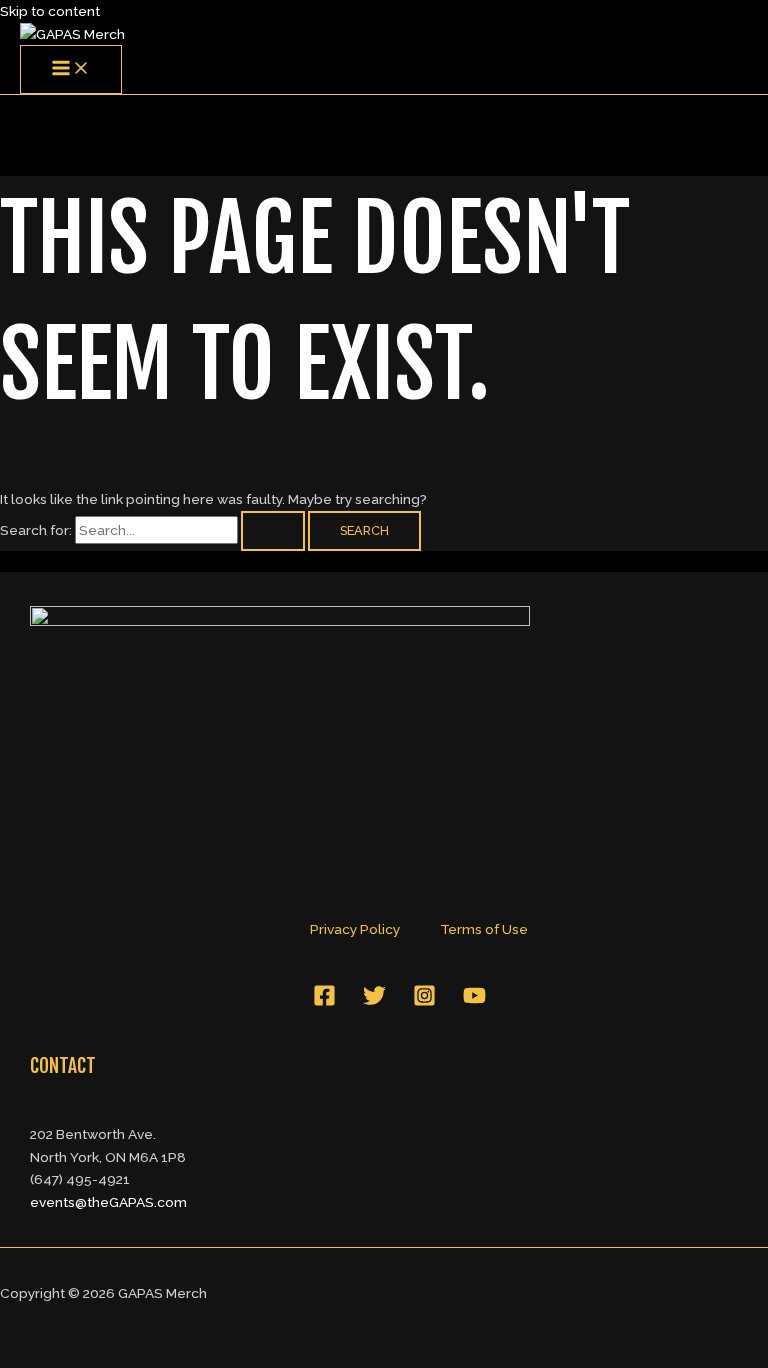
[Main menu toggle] (71, 69)
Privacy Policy (355, 929)
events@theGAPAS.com (108, 1202)
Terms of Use (484, 929)
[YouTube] (474, 1002)
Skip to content (50, 11)
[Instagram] (424, 1002)
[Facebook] (324, 1002)
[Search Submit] (273, 531)
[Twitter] (374, 1002)
